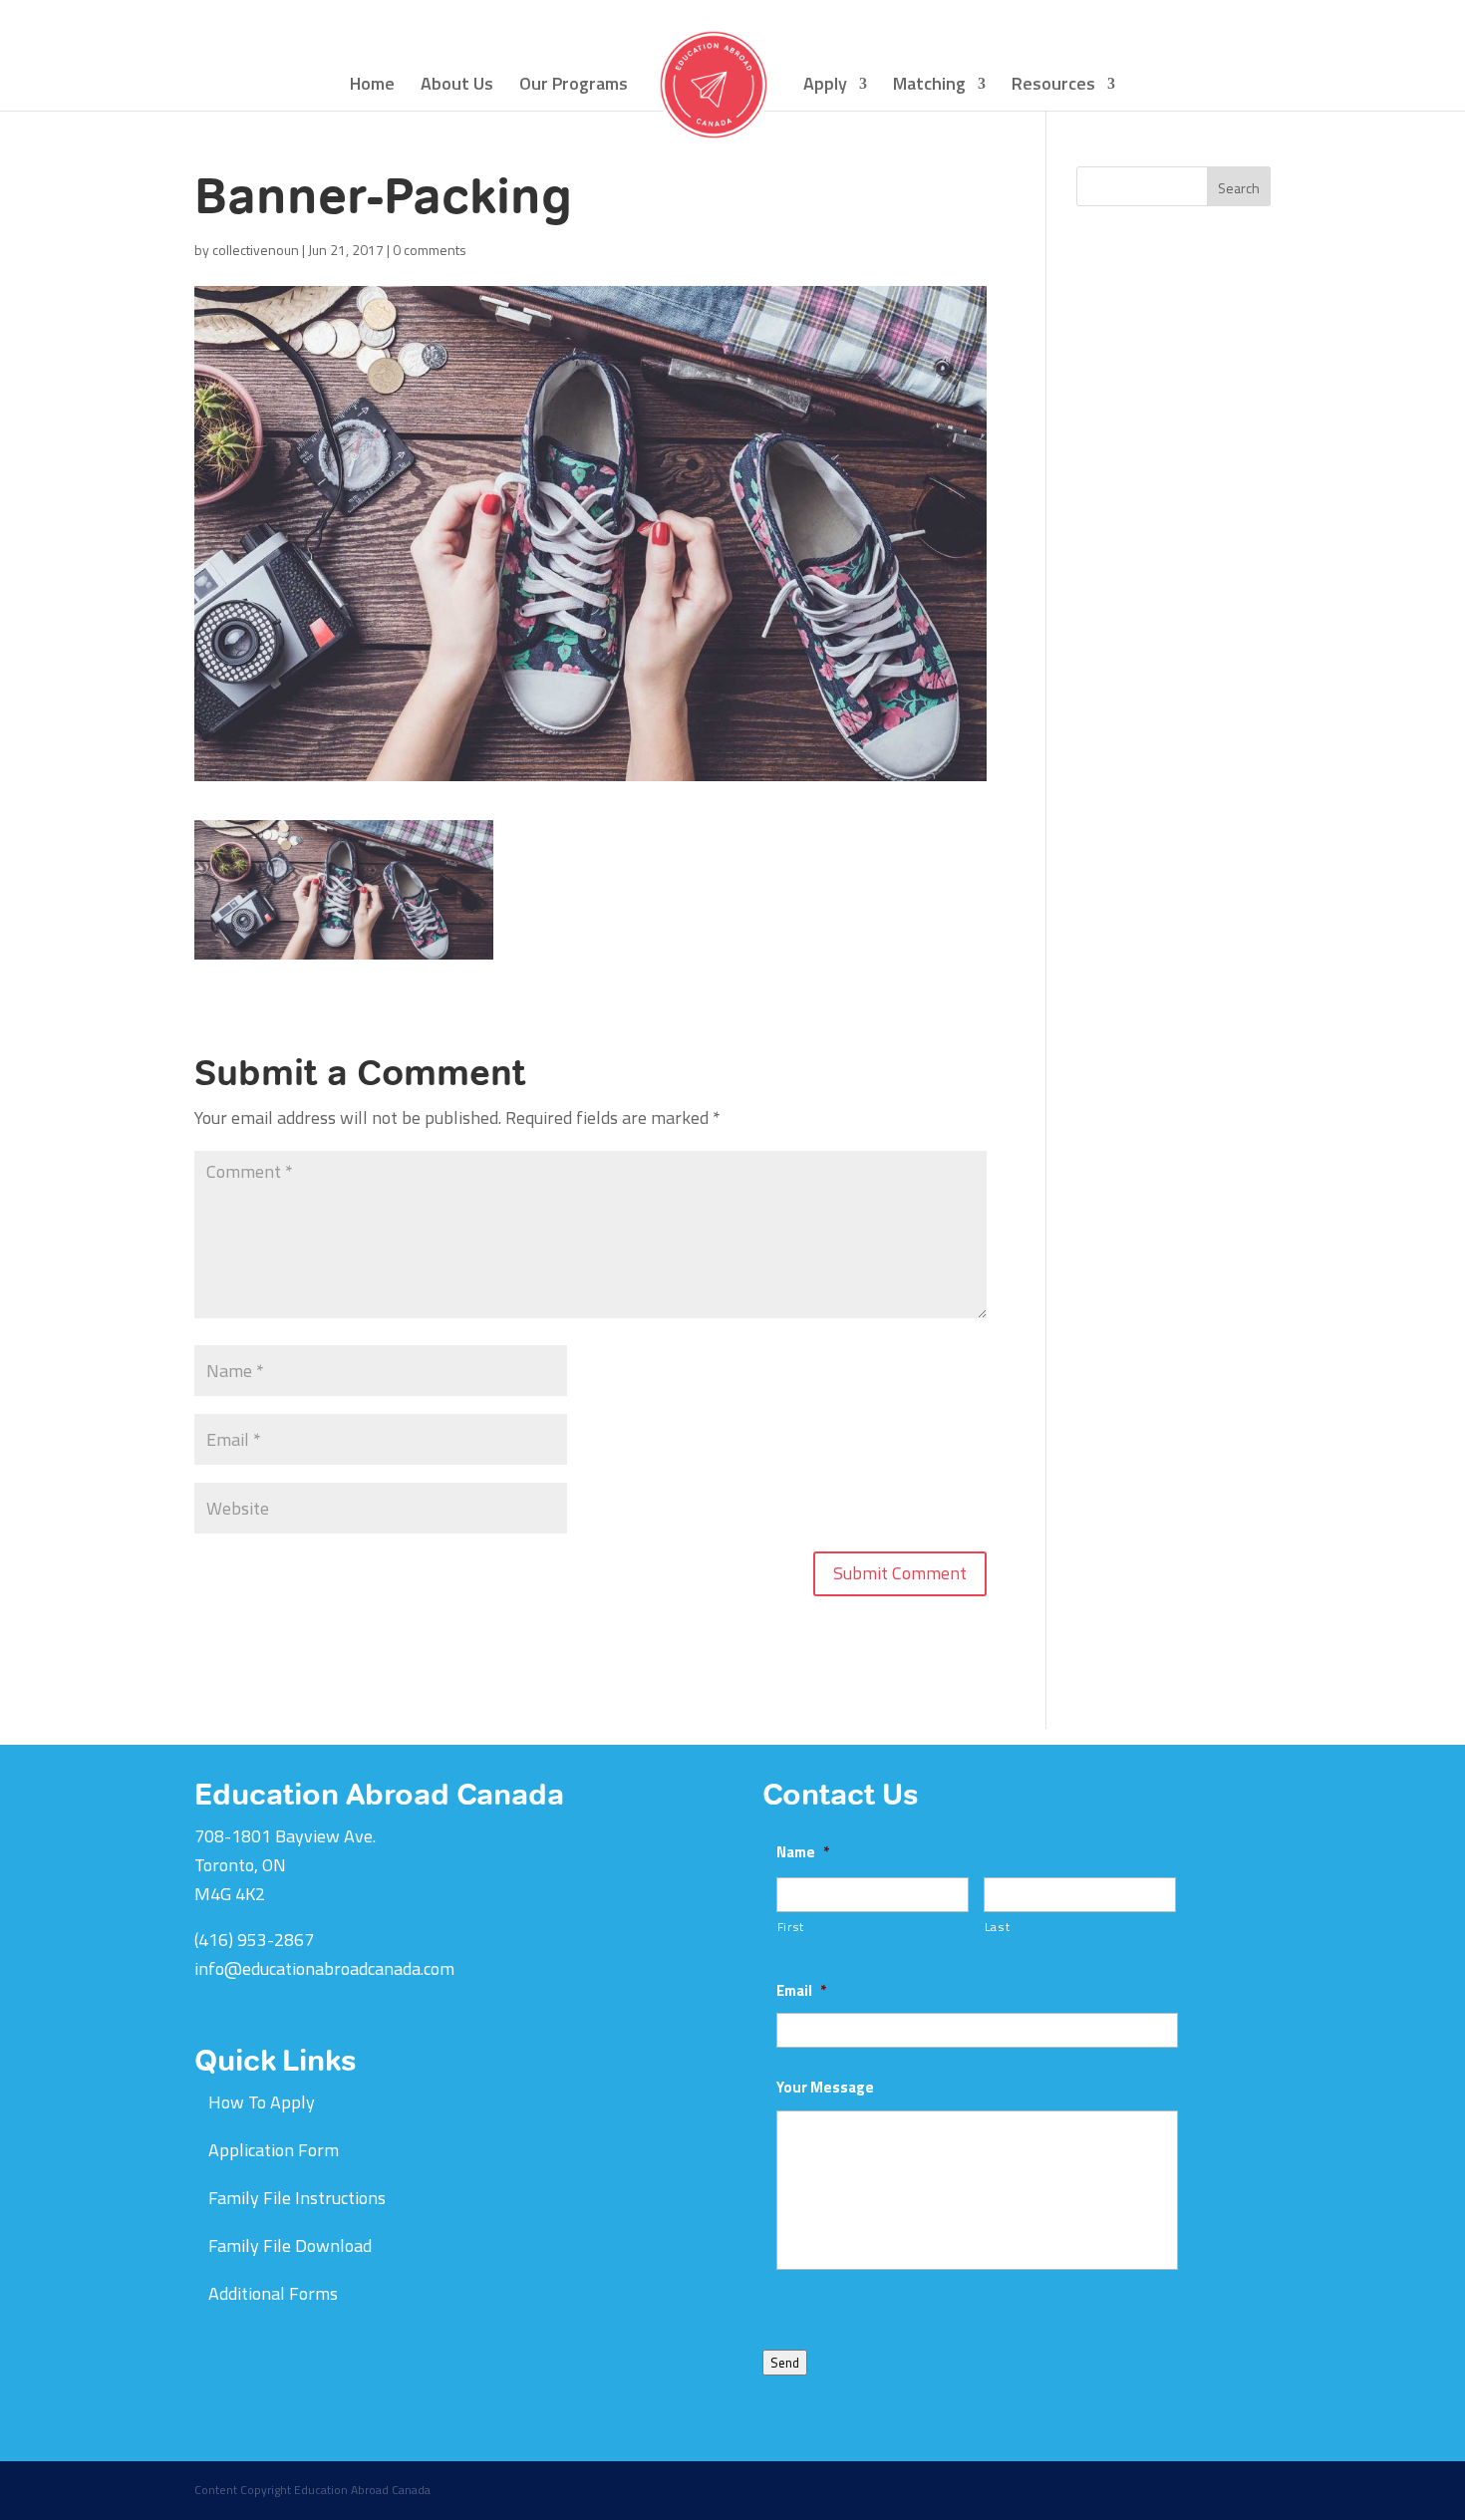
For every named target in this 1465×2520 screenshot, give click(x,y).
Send (785, 2363)
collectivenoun (256, 250)
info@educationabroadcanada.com (324, 1968)
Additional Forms (273, 2293)
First (791, 1927)
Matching (929, 87)
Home (372, 87)
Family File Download (290, 2245)
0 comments (430, 250)
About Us (457, 87)
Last (998, 1927)
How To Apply (262, 2102)
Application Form (274, 2150)
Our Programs (574, 87)
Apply (825, 87)
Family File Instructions (297, 2198)
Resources (1053, 87)
